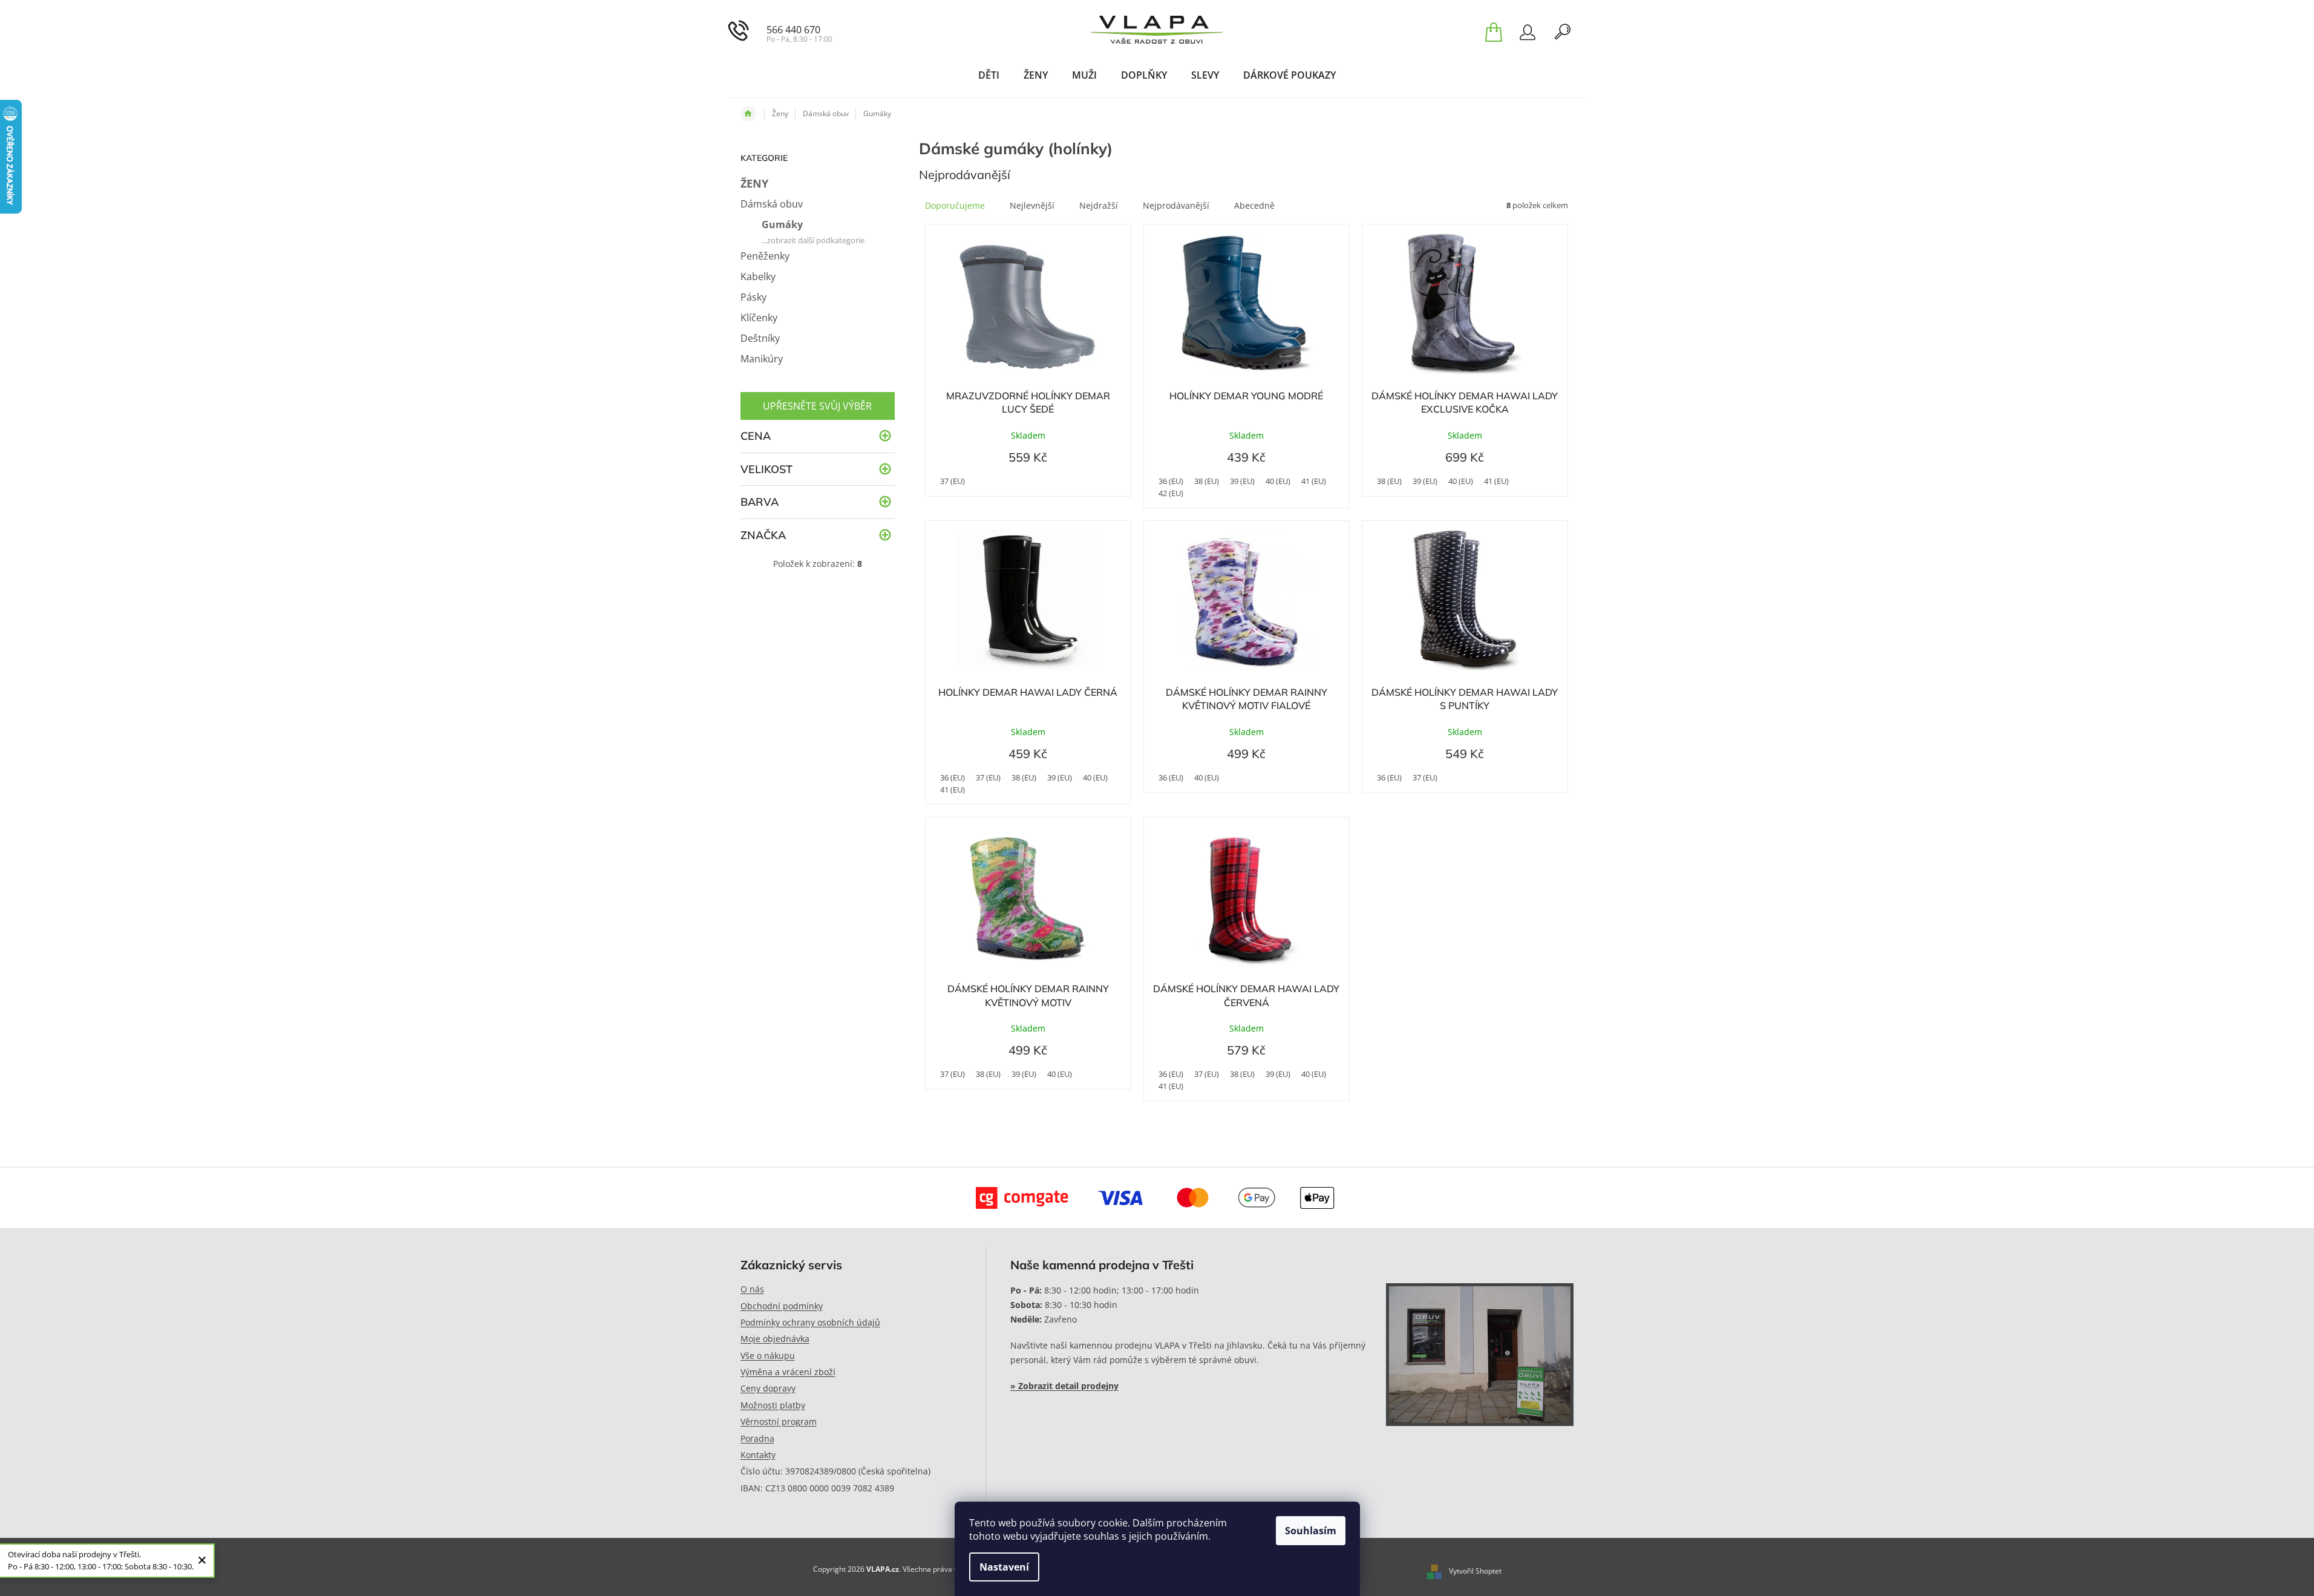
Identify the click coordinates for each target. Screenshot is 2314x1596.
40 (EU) (1278, 481)
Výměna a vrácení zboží (788, 1372)
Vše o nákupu (768, 1356)
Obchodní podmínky (782, 1306)
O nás (752, 1289)
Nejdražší (1099, 205)
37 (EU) (953, 481)
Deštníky (760, 338)
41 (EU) (1314, 481)
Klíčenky (759, 318)
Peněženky (765, 256)
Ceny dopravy (768, 1388)
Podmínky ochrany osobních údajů (810, 1322)
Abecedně (1254, 205)
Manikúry (762, 359)
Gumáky (782, 224)
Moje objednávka (775, 1339)
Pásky (753, 297)
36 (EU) (1171, 481)
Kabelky (758, 276)
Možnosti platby (773, 1405)
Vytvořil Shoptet (1475, 1571)
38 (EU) (1207, 481)
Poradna (757, 1438)
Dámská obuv (772, 204)
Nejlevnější (1032, 205)
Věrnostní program (779, 1421)
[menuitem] (989, 75)
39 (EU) (1242, 481)
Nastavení (1004, 1567)
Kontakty (758, 1455)
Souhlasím (1311, 1531)
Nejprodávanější (1176, 205)
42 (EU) (1171, 493)
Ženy (754, 183)
